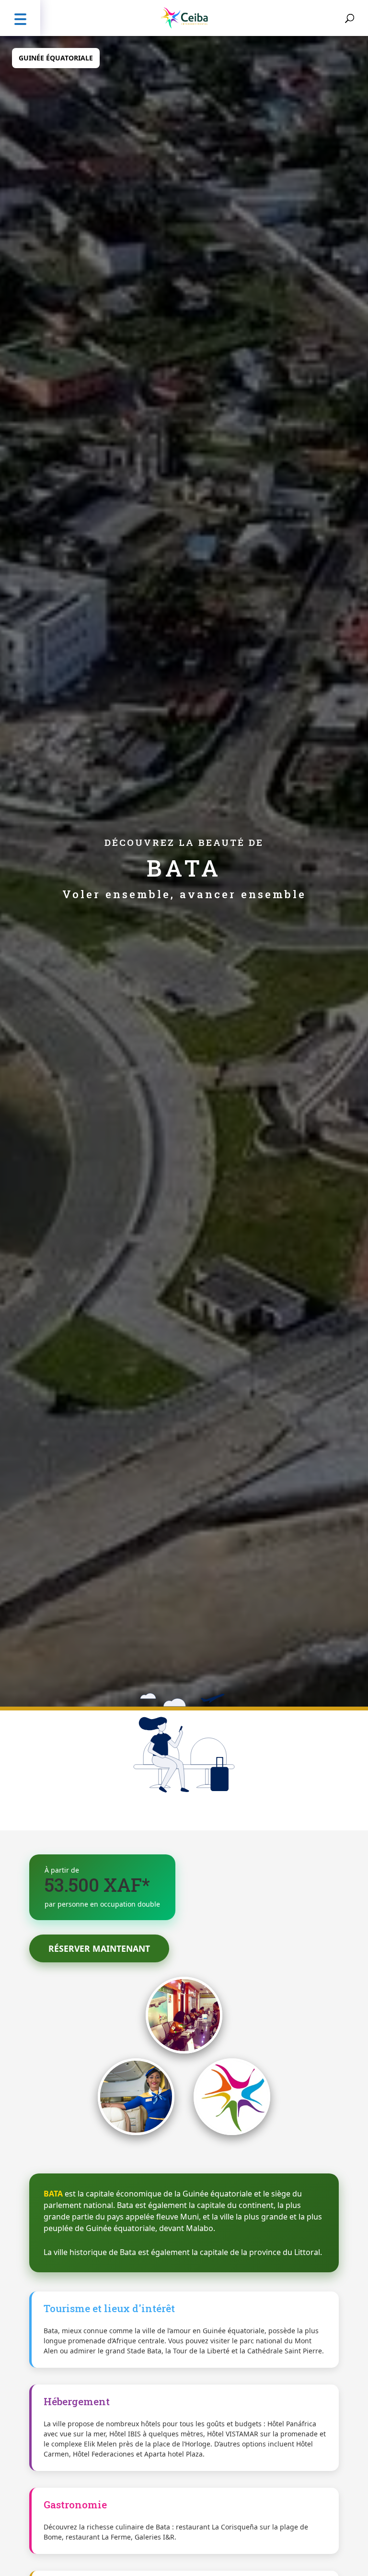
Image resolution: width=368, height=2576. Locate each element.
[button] (20, 18)
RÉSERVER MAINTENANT (99, 1948)
